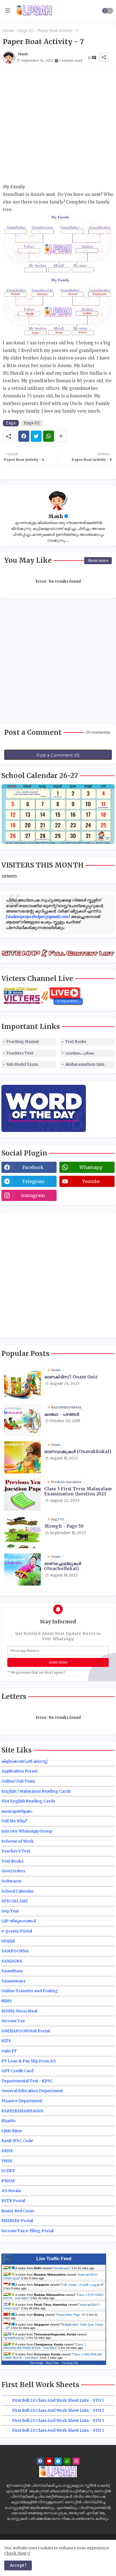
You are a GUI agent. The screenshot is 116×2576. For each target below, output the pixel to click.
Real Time (52, 2363)
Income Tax (13, 2021)
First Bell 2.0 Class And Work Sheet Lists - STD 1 (58, 2400)
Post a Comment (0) (58, 755)
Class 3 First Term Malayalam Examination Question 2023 (78, 1491)
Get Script (37, 2363)
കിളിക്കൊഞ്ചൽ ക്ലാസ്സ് (24, 1761)
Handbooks (62, 2268)
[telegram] (58, 2461)
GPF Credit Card (17, 2071)
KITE (6, 2041)
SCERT (8, 2171)
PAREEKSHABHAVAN (22, 2111)
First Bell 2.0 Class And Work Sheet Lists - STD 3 (58, 2421)
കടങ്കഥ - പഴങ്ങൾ (62, 1414)
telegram (33, 1181)
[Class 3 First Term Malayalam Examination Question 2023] (23, 1495)
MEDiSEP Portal (17, 2221)
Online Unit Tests (18, 1781)
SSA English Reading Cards (28, 1801)
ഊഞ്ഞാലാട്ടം (14, 2338)
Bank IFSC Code (17, 2141)
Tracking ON (70, 2363)
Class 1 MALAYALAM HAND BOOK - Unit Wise (45, 2346)
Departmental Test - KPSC (27, 2081)
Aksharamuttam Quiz (85, 1064)
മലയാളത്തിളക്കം (17, 1811)
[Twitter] (36, 436)
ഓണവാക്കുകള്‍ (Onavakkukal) (78, 1452)
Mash (56, 516)
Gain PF (9, 2051)
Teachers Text (20, 1053)
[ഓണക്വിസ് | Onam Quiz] (23, 1383)
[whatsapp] (67, 2461)
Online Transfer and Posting (30, 1991)
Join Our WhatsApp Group (27, 1831)
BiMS (7, 2001)
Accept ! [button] (18, 2565)
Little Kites (12, 2131)
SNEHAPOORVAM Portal (26, 2031)
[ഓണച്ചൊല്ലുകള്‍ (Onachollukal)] (23, 1569)
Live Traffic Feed (54, 2259)
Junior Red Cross (18, 2211)
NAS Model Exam (22, 1064)
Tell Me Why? (14, 1821)
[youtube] (49, 2461)
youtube (91, 1181)
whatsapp (91, 1167)
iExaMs (8, 2121)
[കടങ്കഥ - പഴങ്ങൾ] (23, 1420)
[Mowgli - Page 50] (23, 1532)
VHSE (7, 2161)
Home (9, 31)
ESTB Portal (13, 2201)
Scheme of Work (18, 1841)
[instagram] (76, 2461)
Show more (98, 561)
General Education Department (32, 2091)
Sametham (12, 1971)
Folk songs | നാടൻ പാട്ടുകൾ (82, 2285)
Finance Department (22, 2101)
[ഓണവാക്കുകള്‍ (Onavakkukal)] (23, 1457)
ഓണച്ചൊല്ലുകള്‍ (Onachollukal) (63, 1566)
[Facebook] (24, 436)
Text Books (76, 1042)
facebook (33, 1167)
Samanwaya (13, 1981)
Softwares (11, 1881)
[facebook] (40, 2461)
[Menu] (8, 11)
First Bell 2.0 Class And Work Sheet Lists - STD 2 (58, 2410)
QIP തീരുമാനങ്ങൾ (19, 1921)
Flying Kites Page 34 (71, 2315)
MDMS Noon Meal (19, 2011)
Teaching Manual (23, 1042)
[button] (108, 11)
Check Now (15, 2553)
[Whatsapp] (49, 436)
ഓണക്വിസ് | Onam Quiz (71, 1377)
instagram (33, 1195)
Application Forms (19, 1771)
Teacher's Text (16, 1851)
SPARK (8, 1941)
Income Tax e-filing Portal (27, 2231)
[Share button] (61, 436)
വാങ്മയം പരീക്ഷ (79, 1053)
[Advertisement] (58, 125)
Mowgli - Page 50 (64, 1526)
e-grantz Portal (17, 1931)
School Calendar (18, 1891)
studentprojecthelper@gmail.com (38, 917)
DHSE (7, 2151)
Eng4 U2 (26, 31)
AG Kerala (11, 2191)
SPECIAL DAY (15, 1901)
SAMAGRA (12, 1961)
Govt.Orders (13, 1871)
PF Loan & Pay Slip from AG (29, 2061)
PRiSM (8, 2181)
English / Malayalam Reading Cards (36, 1791)
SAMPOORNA (15, 1951)
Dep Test (10, 1911)
